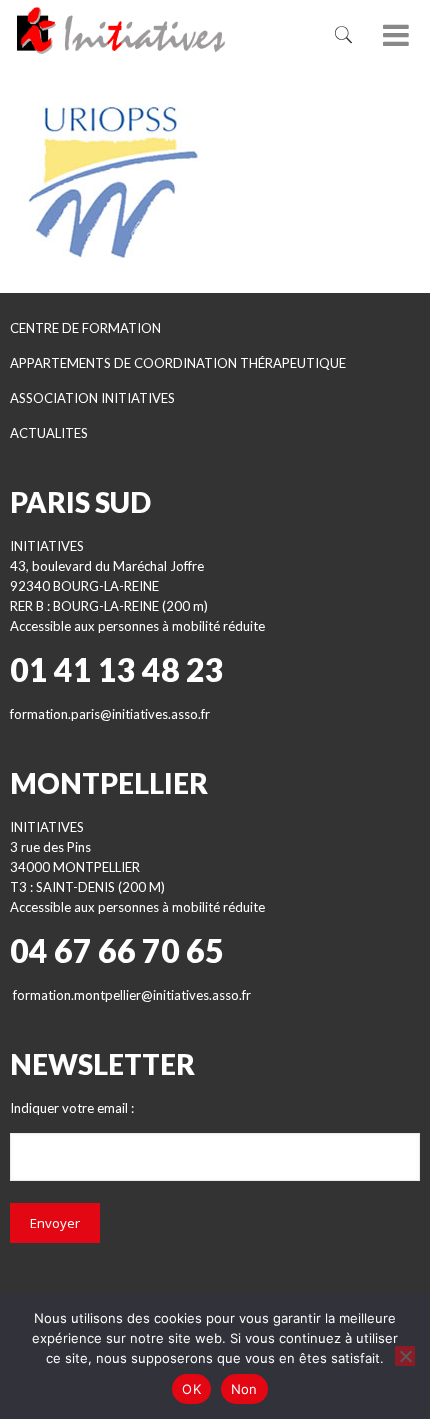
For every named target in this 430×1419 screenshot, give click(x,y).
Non (244, 1389)
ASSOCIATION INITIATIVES (92, 398)
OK (191, 1389)
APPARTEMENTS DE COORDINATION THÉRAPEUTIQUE (178, 363)
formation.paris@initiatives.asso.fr (110, 714)
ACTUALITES (49, 433)
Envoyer (55, 1223)
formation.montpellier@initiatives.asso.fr (132, 995)
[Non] (405, 1356)
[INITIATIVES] (150, 30)
